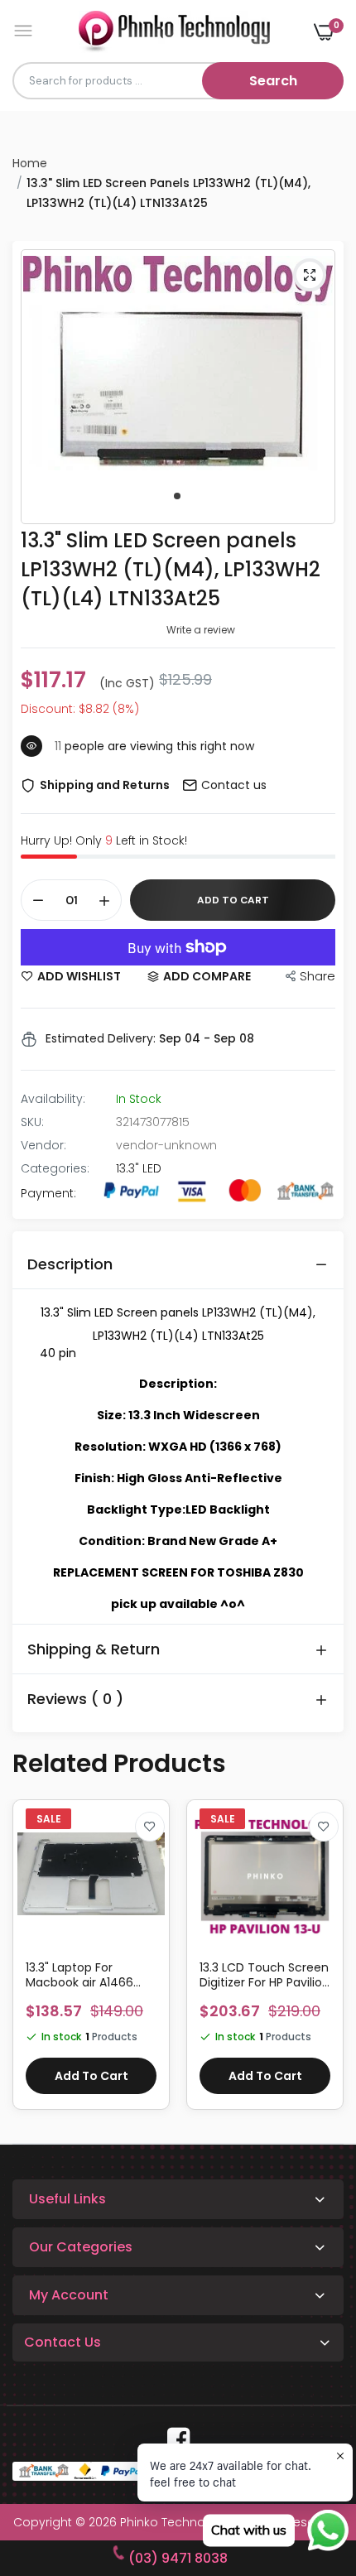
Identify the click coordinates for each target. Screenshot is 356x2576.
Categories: (55, 1168)
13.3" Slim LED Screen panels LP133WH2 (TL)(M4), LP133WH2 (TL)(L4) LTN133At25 (171, 569)
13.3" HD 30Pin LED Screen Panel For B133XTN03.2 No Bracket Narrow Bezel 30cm (260, 1975)
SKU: (32, 1122)
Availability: (53, 1099)
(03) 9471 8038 (178, 2558)
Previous (33, 1963)
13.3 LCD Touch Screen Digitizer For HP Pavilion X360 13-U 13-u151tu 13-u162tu (91, 1975)
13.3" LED (139, 1168)
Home (30, 163)
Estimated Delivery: (101, 1038)
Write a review (201, 630)
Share (318, 976)
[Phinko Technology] (174, 31)
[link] (150, 1827)
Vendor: (43, 1145)
